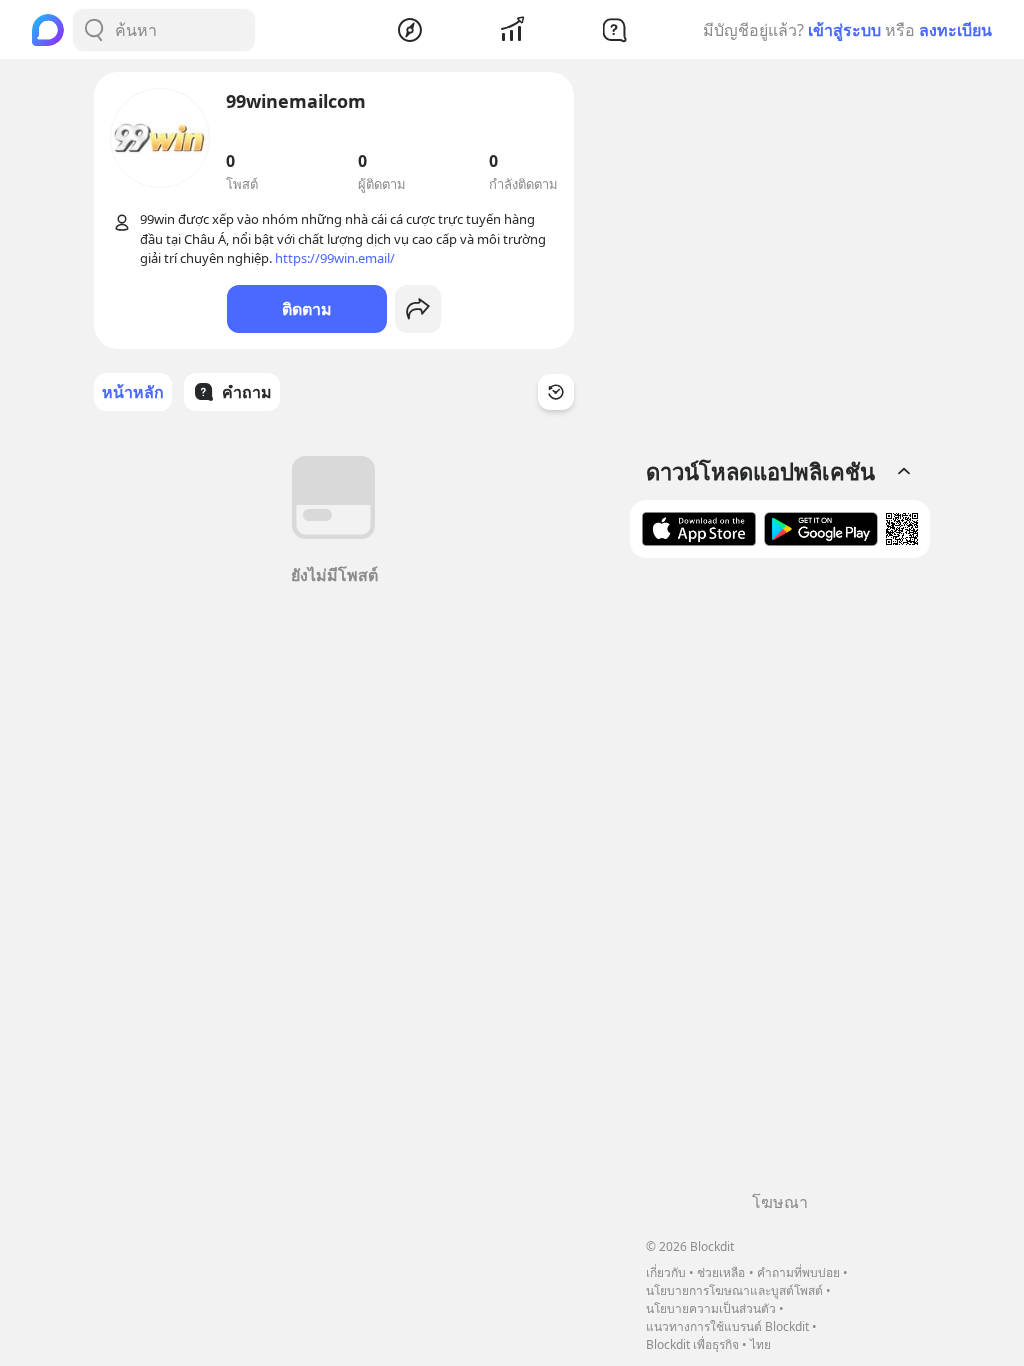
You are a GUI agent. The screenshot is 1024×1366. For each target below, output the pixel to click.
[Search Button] (94, 30)
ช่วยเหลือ (721, 1272)
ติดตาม (307, 309)
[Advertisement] (780, 882)
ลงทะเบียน (955, 30)
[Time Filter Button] (556, 392)
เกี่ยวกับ (666, 1272)
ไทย (760, 1344)
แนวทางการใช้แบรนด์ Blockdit (727, 1326)
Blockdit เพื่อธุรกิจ (692, 1344)
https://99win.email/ (335, 258)
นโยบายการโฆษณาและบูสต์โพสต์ (734, 1290)
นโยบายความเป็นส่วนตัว (711, 1308)
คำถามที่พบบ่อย (798, 1272)
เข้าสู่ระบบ (844, 30)
